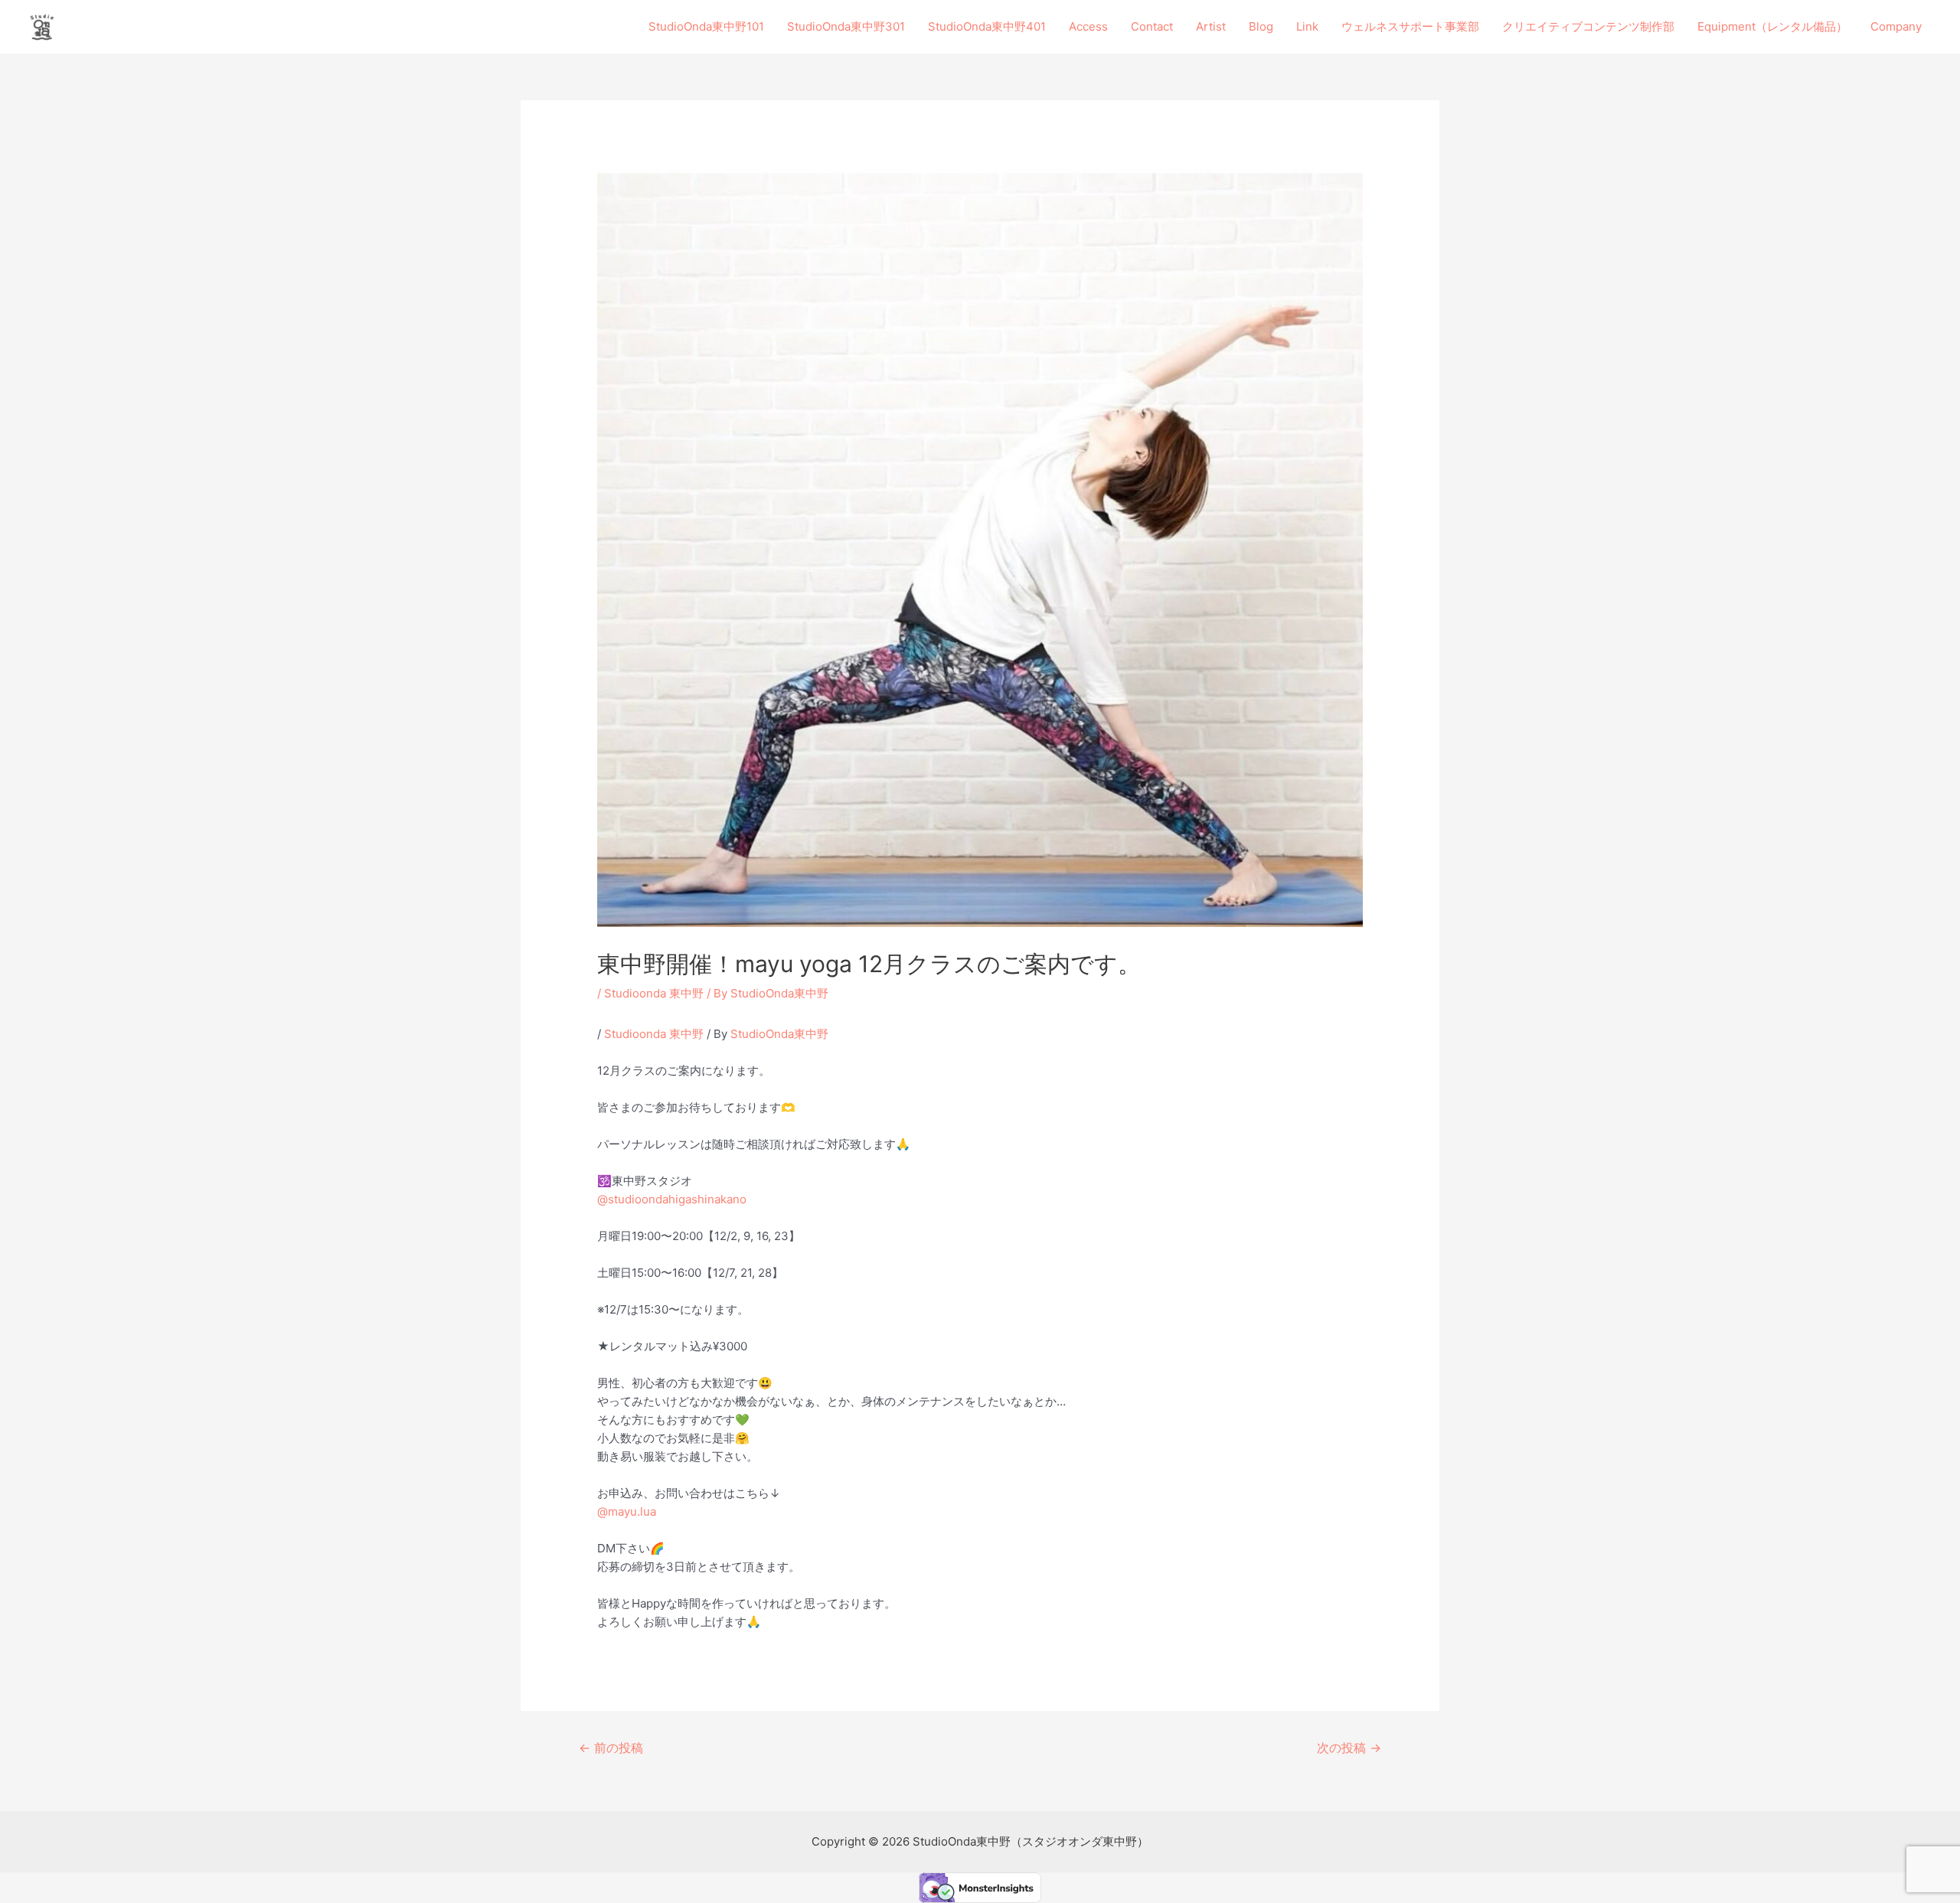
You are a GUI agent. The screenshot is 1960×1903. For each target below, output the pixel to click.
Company (1896, 26)
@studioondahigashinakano (672, 1199)
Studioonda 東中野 (654, 993)
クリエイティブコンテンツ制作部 (1588, 26)
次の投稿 (1349, 1748)
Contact (1152, 26)
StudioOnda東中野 (779, 1034)
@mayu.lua (627, 1511)
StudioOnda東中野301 (846, 26)
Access (1088, 26)
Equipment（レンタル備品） (1772, 26)
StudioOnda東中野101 (706, 26)
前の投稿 (611, 1748)
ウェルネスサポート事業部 (1410, 26)
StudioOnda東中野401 (987, 26)
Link (1307, 26)
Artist (1211, 26)
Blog (1261, 26)
